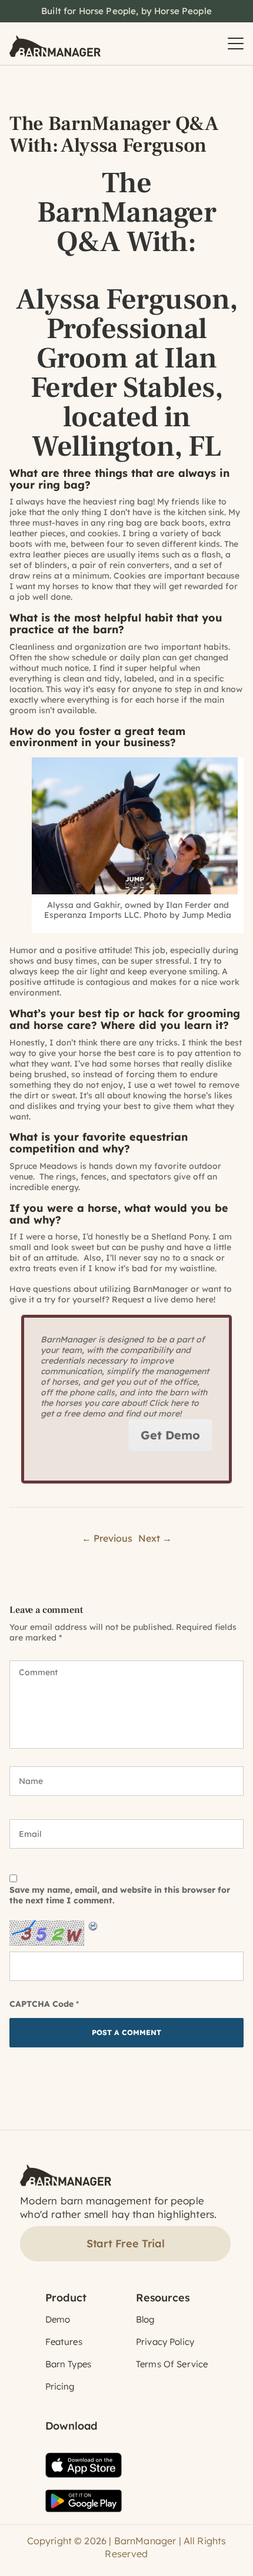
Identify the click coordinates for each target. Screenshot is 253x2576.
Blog (145, 2319)
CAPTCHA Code (41, 2004)
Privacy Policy (165, 2342)
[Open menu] (236, 44)
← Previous (107, 1538)
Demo (58, 2319)
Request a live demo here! (164, 1299)
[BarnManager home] (55, 44)
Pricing (60, 2386)
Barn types (69, 2364)
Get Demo (170, 1435)
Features (64, 2342)
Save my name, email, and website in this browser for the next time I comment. (120, 1895)
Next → (155, 1538)
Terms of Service (172, 2364)
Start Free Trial (126, 2243)
